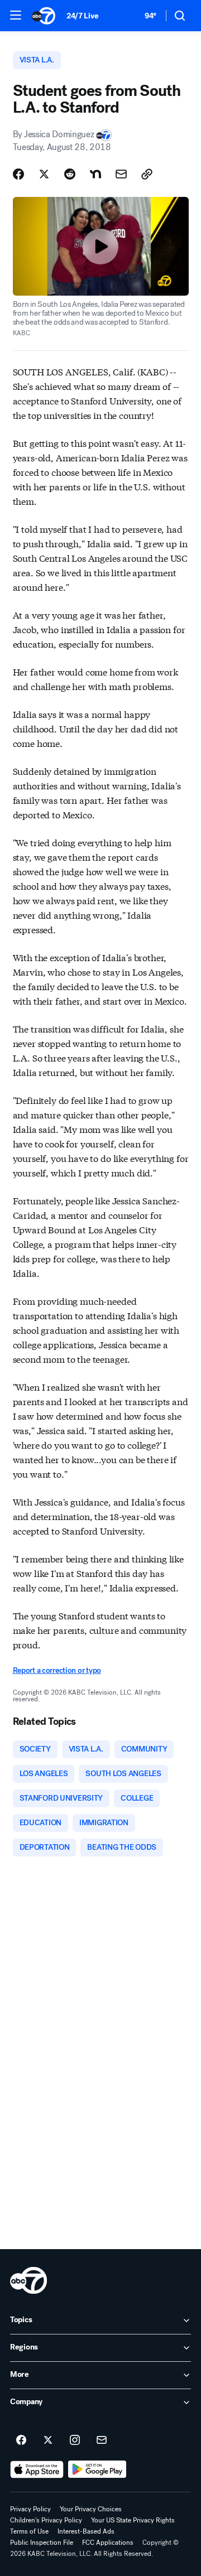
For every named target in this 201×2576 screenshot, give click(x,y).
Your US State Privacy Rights (133, 2520)
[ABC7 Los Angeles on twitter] (48, 2440)
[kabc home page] (28, 2280)
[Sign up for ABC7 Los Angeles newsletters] (102, 2440)
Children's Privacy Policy (46, 2520)
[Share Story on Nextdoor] (95, 174)
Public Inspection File (42, 2543)
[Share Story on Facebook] (18, 174)
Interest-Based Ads (86, 2531)
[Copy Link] (147, 174)
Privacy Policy (30, 2509)
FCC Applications (108, 2543)
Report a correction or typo (57, 1670)
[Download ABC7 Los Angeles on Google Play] (97, 2469)
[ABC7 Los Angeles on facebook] (21, 2440)
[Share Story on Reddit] (70, 174)
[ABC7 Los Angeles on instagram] (75, 2440)
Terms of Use (29, 2531)
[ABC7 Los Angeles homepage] (44, 16)
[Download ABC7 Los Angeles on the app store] (37, 2469)
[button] (16, 15)
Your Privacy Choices (91, 2509)
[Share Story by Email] (121, 174)
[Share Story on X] (44, 174)
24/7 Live (82, 16)
